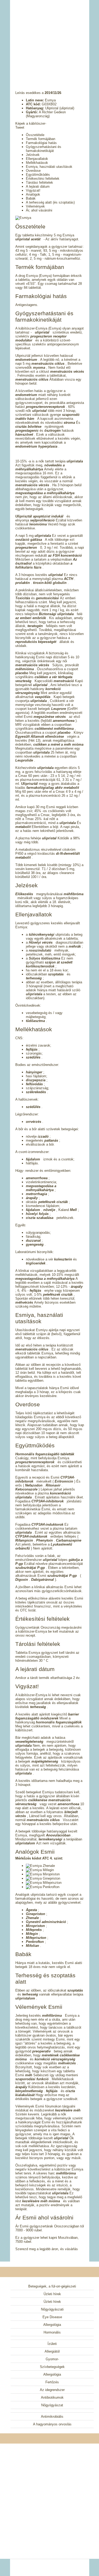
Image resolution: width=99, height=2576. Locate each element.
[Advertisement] (50, 38)
